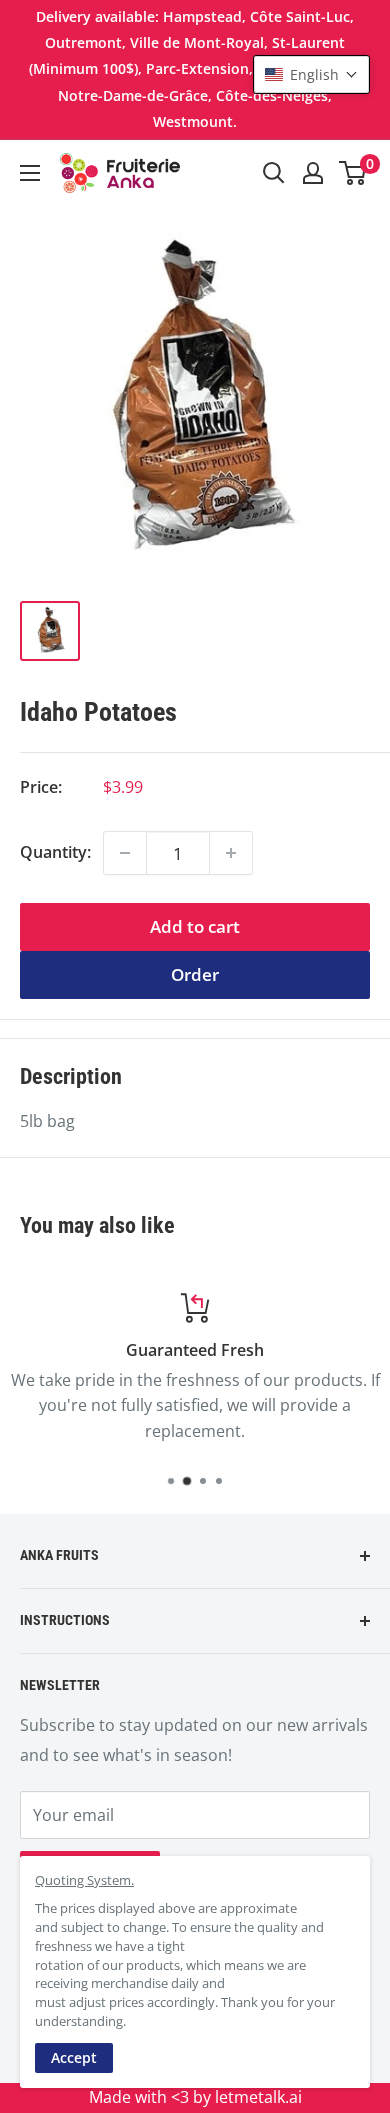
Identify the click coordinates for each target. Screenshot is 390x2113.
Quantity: (55, 852)
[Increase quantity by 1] (231, 853)
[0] (353, 173)
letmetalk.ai (258, 2097)
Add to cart (195, 926)
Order (195, 974)
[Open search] (274, 173)
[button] (311, 74)
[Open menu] (30, 173)
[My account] (313, 173)
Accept (74, 2057)
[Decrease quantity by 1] (125, 853)
